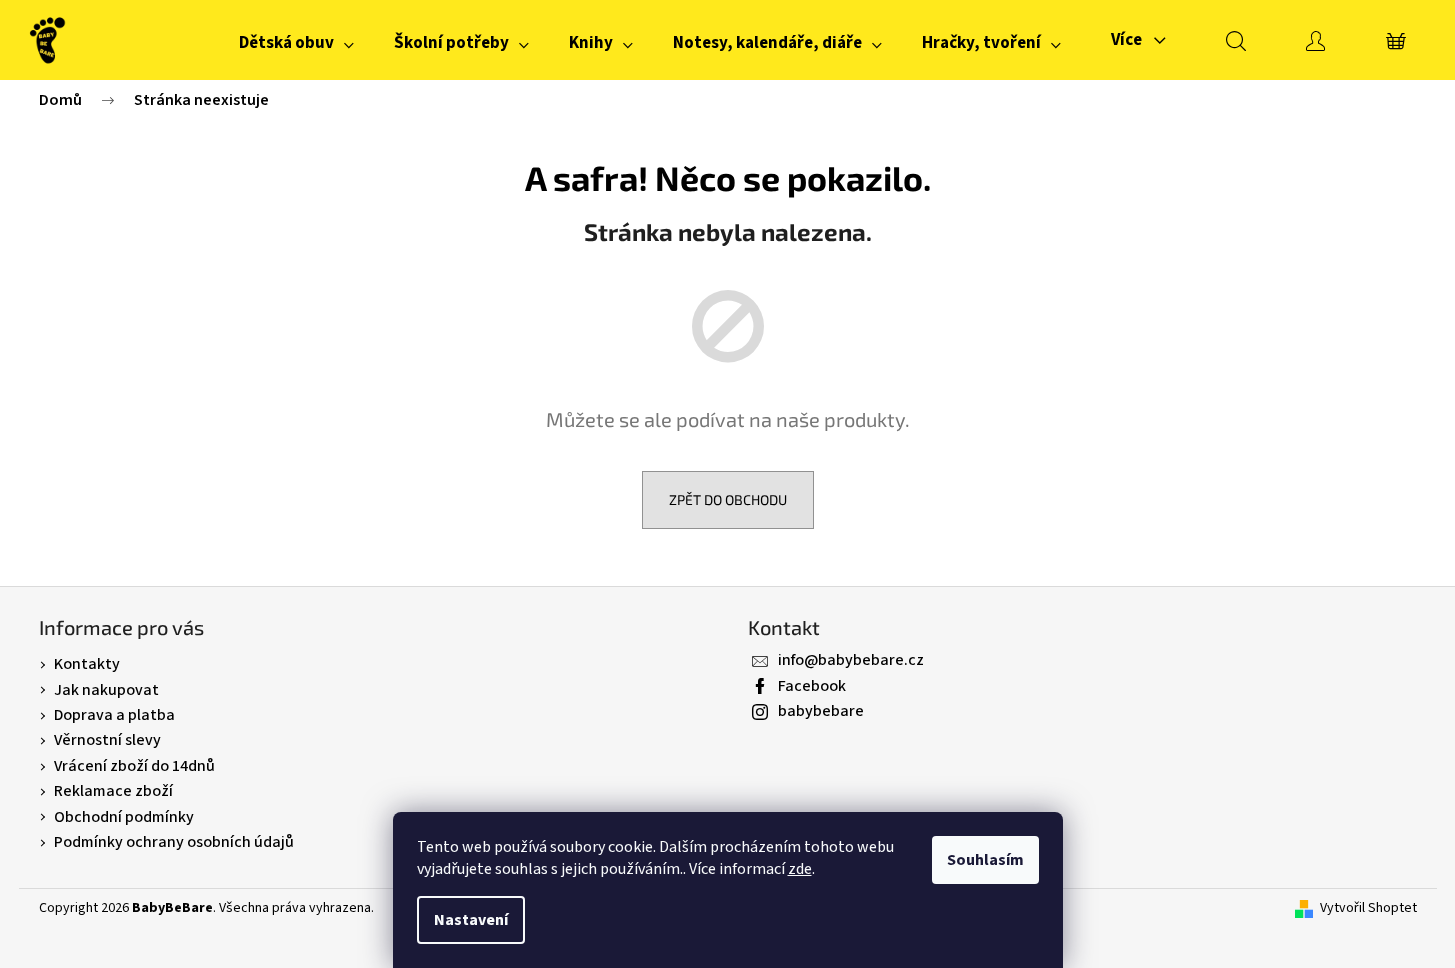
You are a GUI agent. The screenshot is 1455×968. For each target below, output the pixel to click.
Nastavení (471, 920)
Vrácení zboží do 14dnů (134, 766)
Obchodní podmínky (124, 817)
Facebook (812, 686)
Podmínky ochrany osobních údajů (174, 842)
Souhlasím (985, 860)
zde (800, 869)
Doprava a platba (114, 715)
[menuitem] (296, 43)
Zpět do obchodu (728, 499)
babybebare (821, 711)
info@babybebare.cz (851, 660)
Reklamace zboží (113, 791)
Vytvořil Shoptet (1368, 908)
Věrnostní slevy (107, 740)
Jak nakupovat (106, 690)
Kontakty (87, 664)
